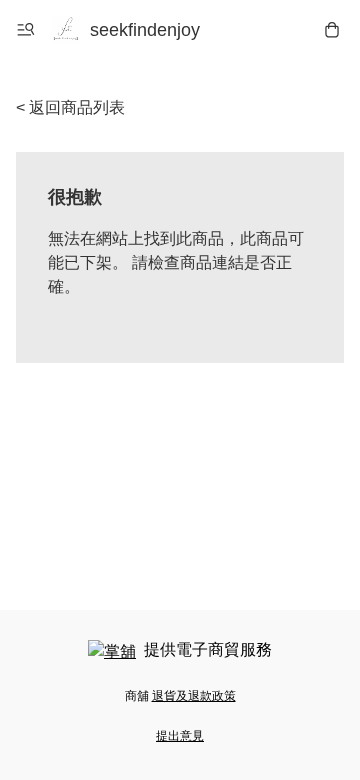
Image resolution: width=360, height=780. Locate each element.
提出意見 (180, 736)
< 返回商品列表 (70, 107)
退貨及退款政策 (194, 696)
